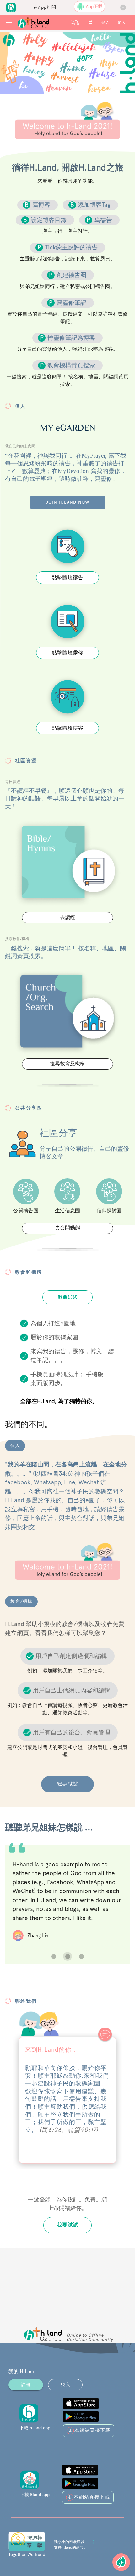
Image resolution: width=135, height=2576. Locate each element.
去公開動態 (67, 1228)
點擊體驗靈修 (68, 653)
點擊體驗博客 (68, 728)
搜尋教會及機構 (67, 1064)
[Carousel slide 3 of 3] (81, 1956)
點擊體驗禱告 (68, 577)
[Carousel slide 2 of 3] (67, 1956)
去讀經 (67, 917)
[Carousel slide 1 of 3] (54, 1956)
